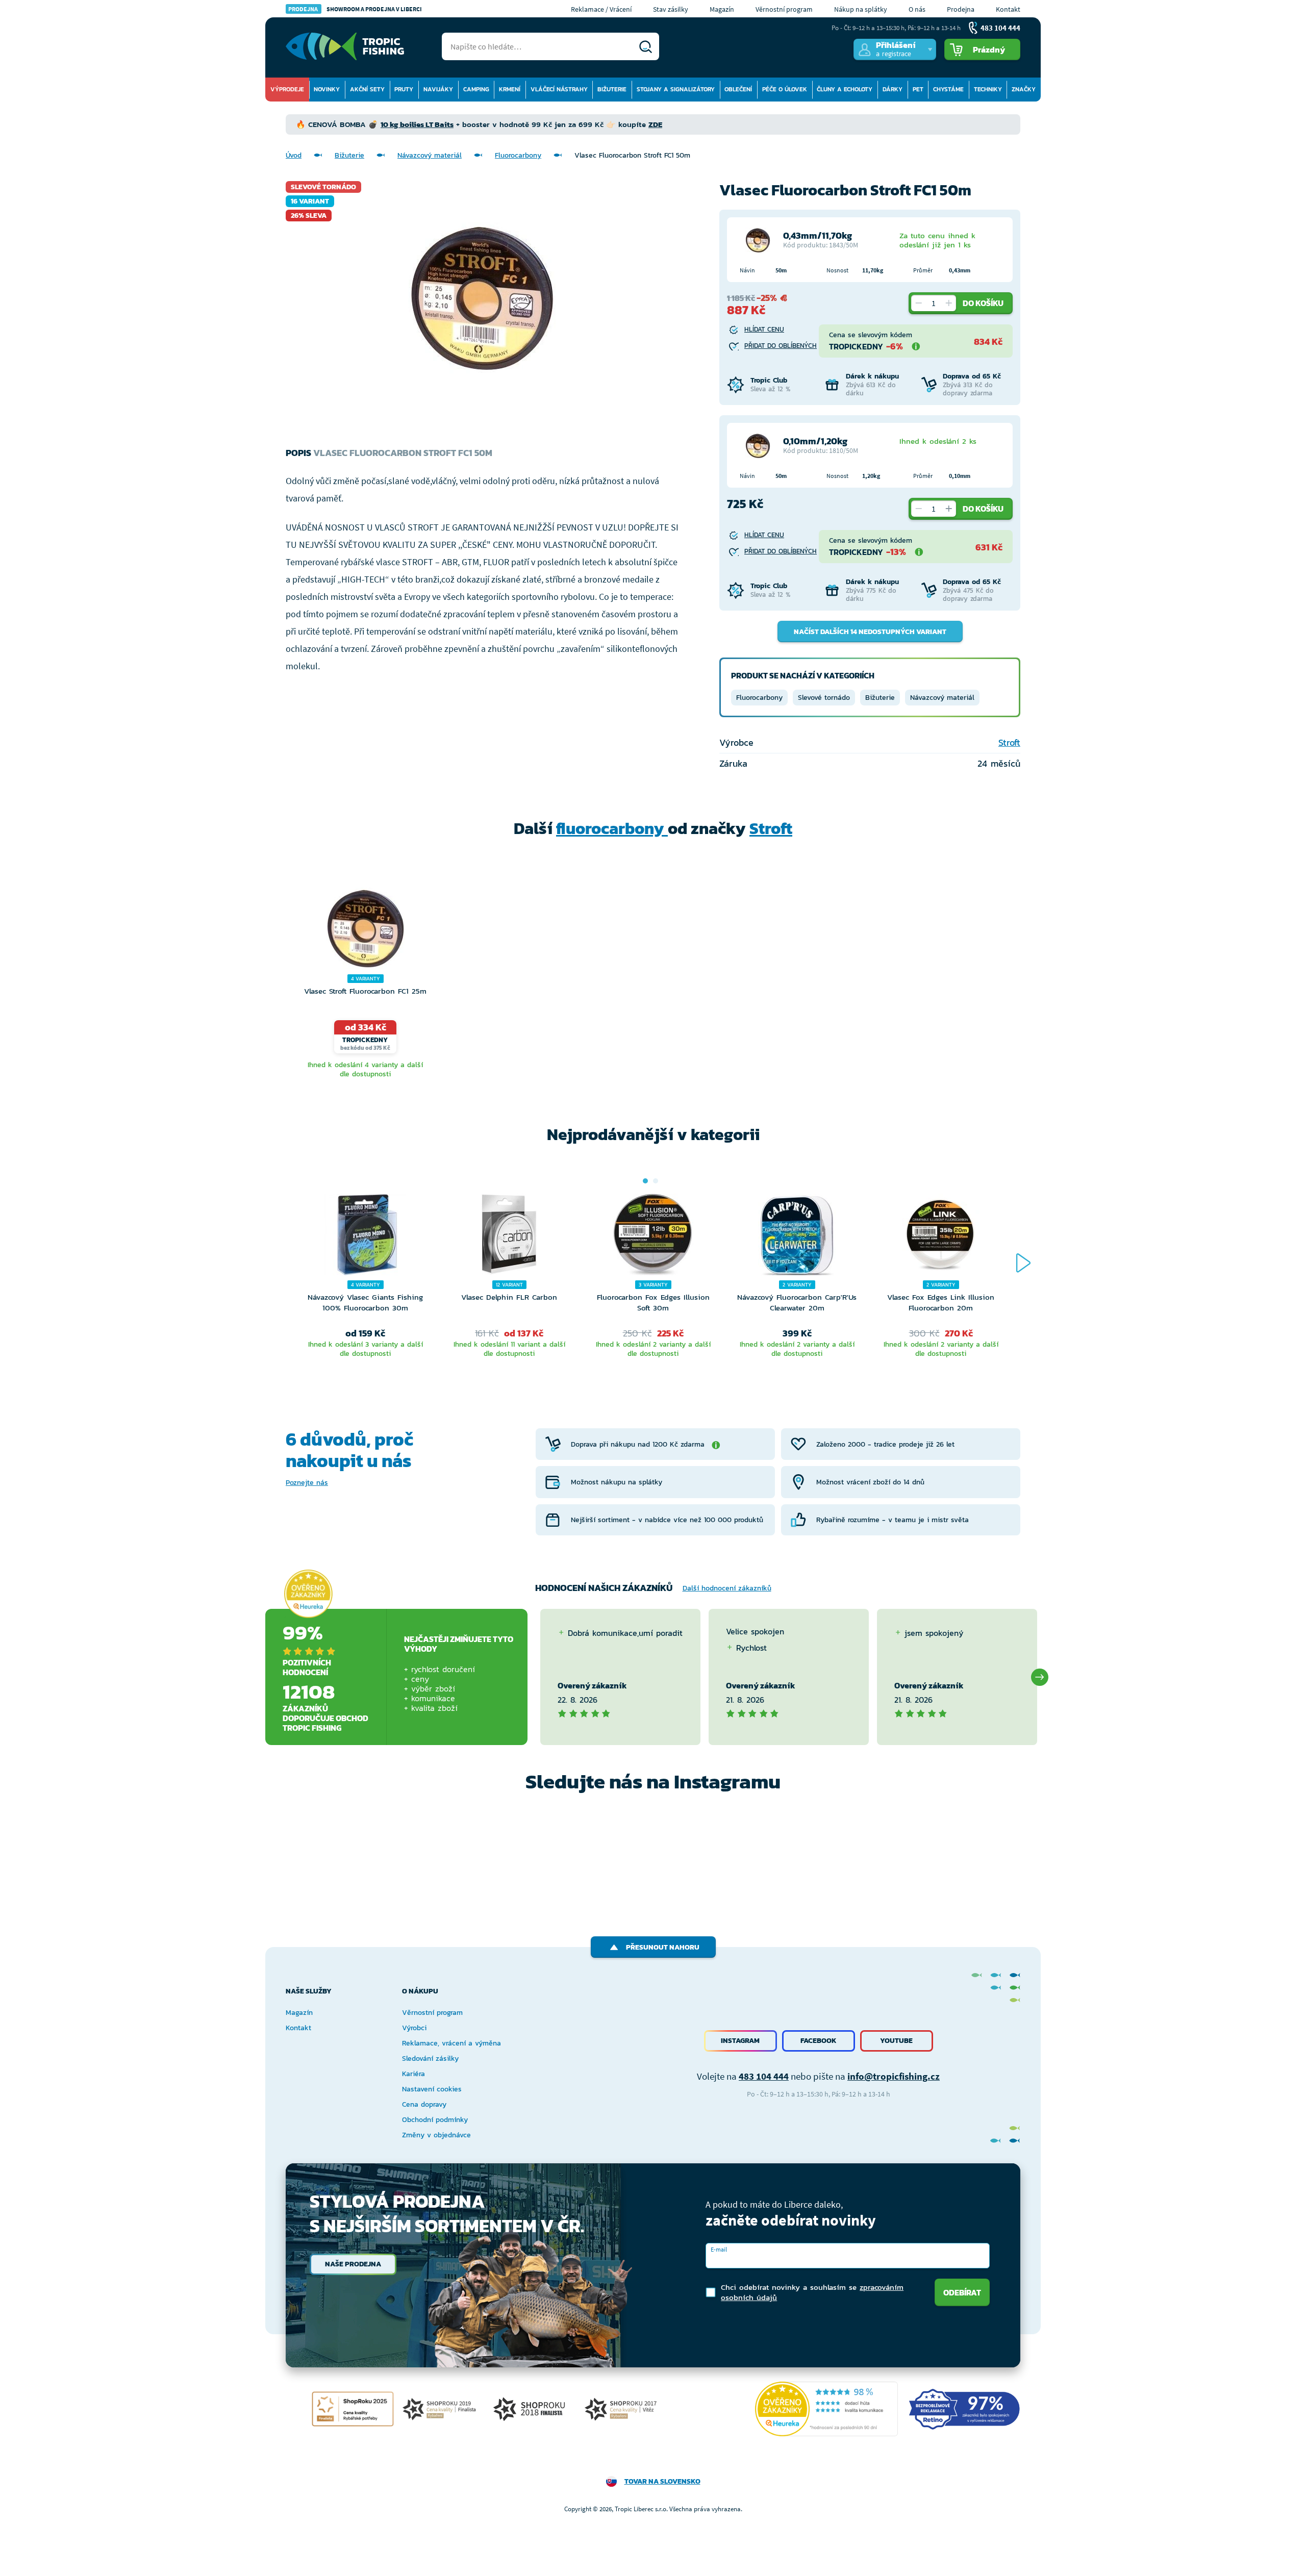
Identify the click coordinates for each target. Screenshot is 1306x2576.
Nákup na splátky (861, 9)
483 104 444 (764, 2076)
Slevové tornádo (824, 698)
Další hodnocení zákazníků (727, 1588)
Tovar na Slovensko (662, 2481)
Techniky (988, 89)
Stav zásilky (671, 9)
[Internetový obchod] (345, 46)
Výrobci (414, 2028)
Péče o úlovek (785, 89)
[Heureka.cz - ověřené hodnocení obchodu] (308, 1594)
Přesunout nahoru (663, 1947)
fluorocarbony (612, 828)
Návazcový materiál (430, 155)
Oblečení (738, 89)
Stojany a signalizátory (676, 89)
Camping (476, 89)
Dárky (893, 89)
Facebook (819, 2041)
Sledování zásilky (430, 2059)
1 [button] (645, 1181)
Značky (1024, 89)
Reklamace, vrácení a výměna (451, 2043)
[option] (365, 984)
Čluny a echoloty (845, 89)
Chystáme (948, 89)
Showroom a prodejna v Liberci (355, 9)
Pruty (404, 89)
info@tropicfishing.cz (894, 2076)
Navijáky (438, 89)
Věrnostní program (784, 9)
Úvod (294, 155)
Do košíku (983, 303)
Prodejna (961, 9)
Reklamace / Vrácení (601, 9)
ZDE (655, 124)
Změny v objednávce (436, 2135)
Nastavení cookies (432, 2089)
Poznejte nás (307, 1483)
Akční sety (367, 89)
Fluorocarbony (518, 155)
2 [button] (656, 1181)
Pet (918, 89)
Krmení (510, 89)
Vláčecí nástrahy (559, 89)
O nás (917, 9)
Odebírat (962, 2292)
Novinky (327, 89)
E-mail (719, 2249)
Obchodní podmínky (435, 2120)
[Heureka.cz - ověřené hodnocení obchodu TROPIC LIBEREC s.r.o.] (826, 2409)
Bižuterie (612, 89)
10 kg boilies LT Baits (417, 124)
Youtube (896, 2041)
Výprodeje (287, 89)
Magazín (722, 9)
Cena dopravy (424, 2104)
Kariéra (413, 2074)
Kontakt (1008, 9)
